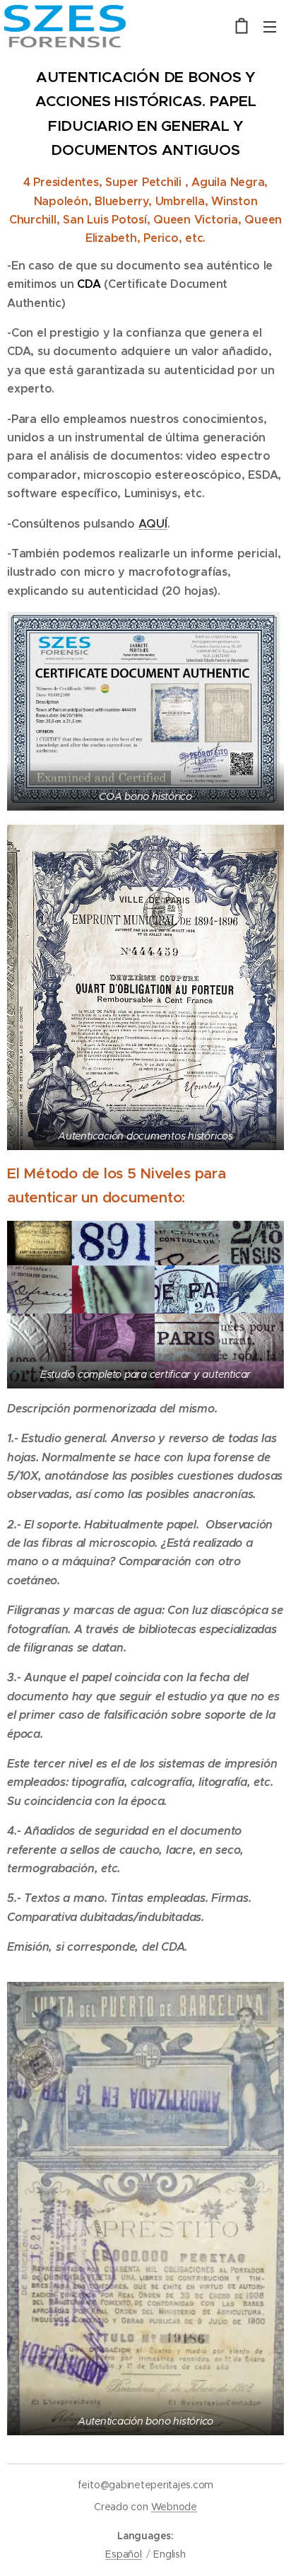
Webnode (174, 2507)
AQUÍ (153, 524)
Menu (270, 26)
